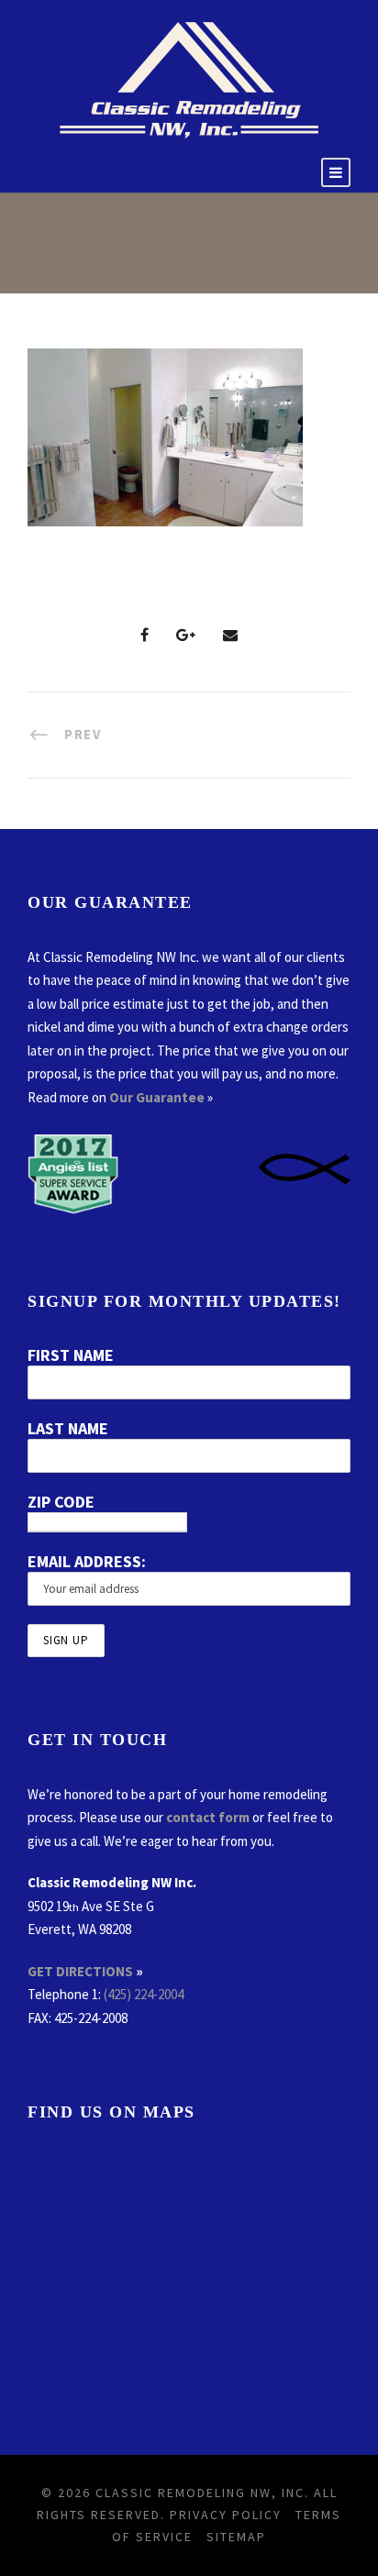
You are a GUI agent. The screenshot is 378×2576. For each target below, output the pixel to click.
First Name (71, 1355)
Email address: (87, 1561)
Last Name (68, 1428)
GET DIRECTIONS (80, 1971)
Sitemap (236, 2537)
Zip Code (61, 1502)
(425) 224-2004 (144, 1994)
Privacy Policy (226, 2515)
